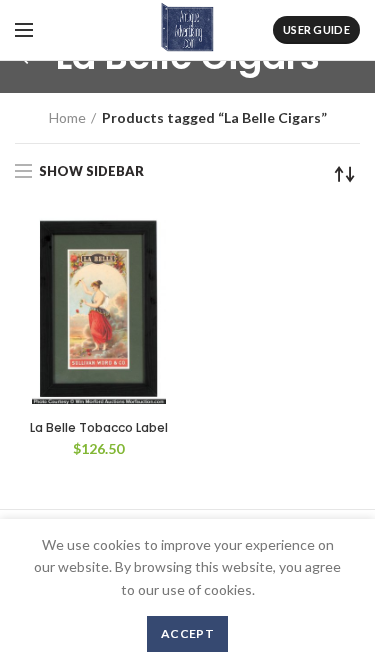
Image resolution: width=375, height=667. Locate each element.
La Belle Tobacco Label (99, 428)
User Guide (316, 29)
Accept (187, 633)
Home (67, 117)
